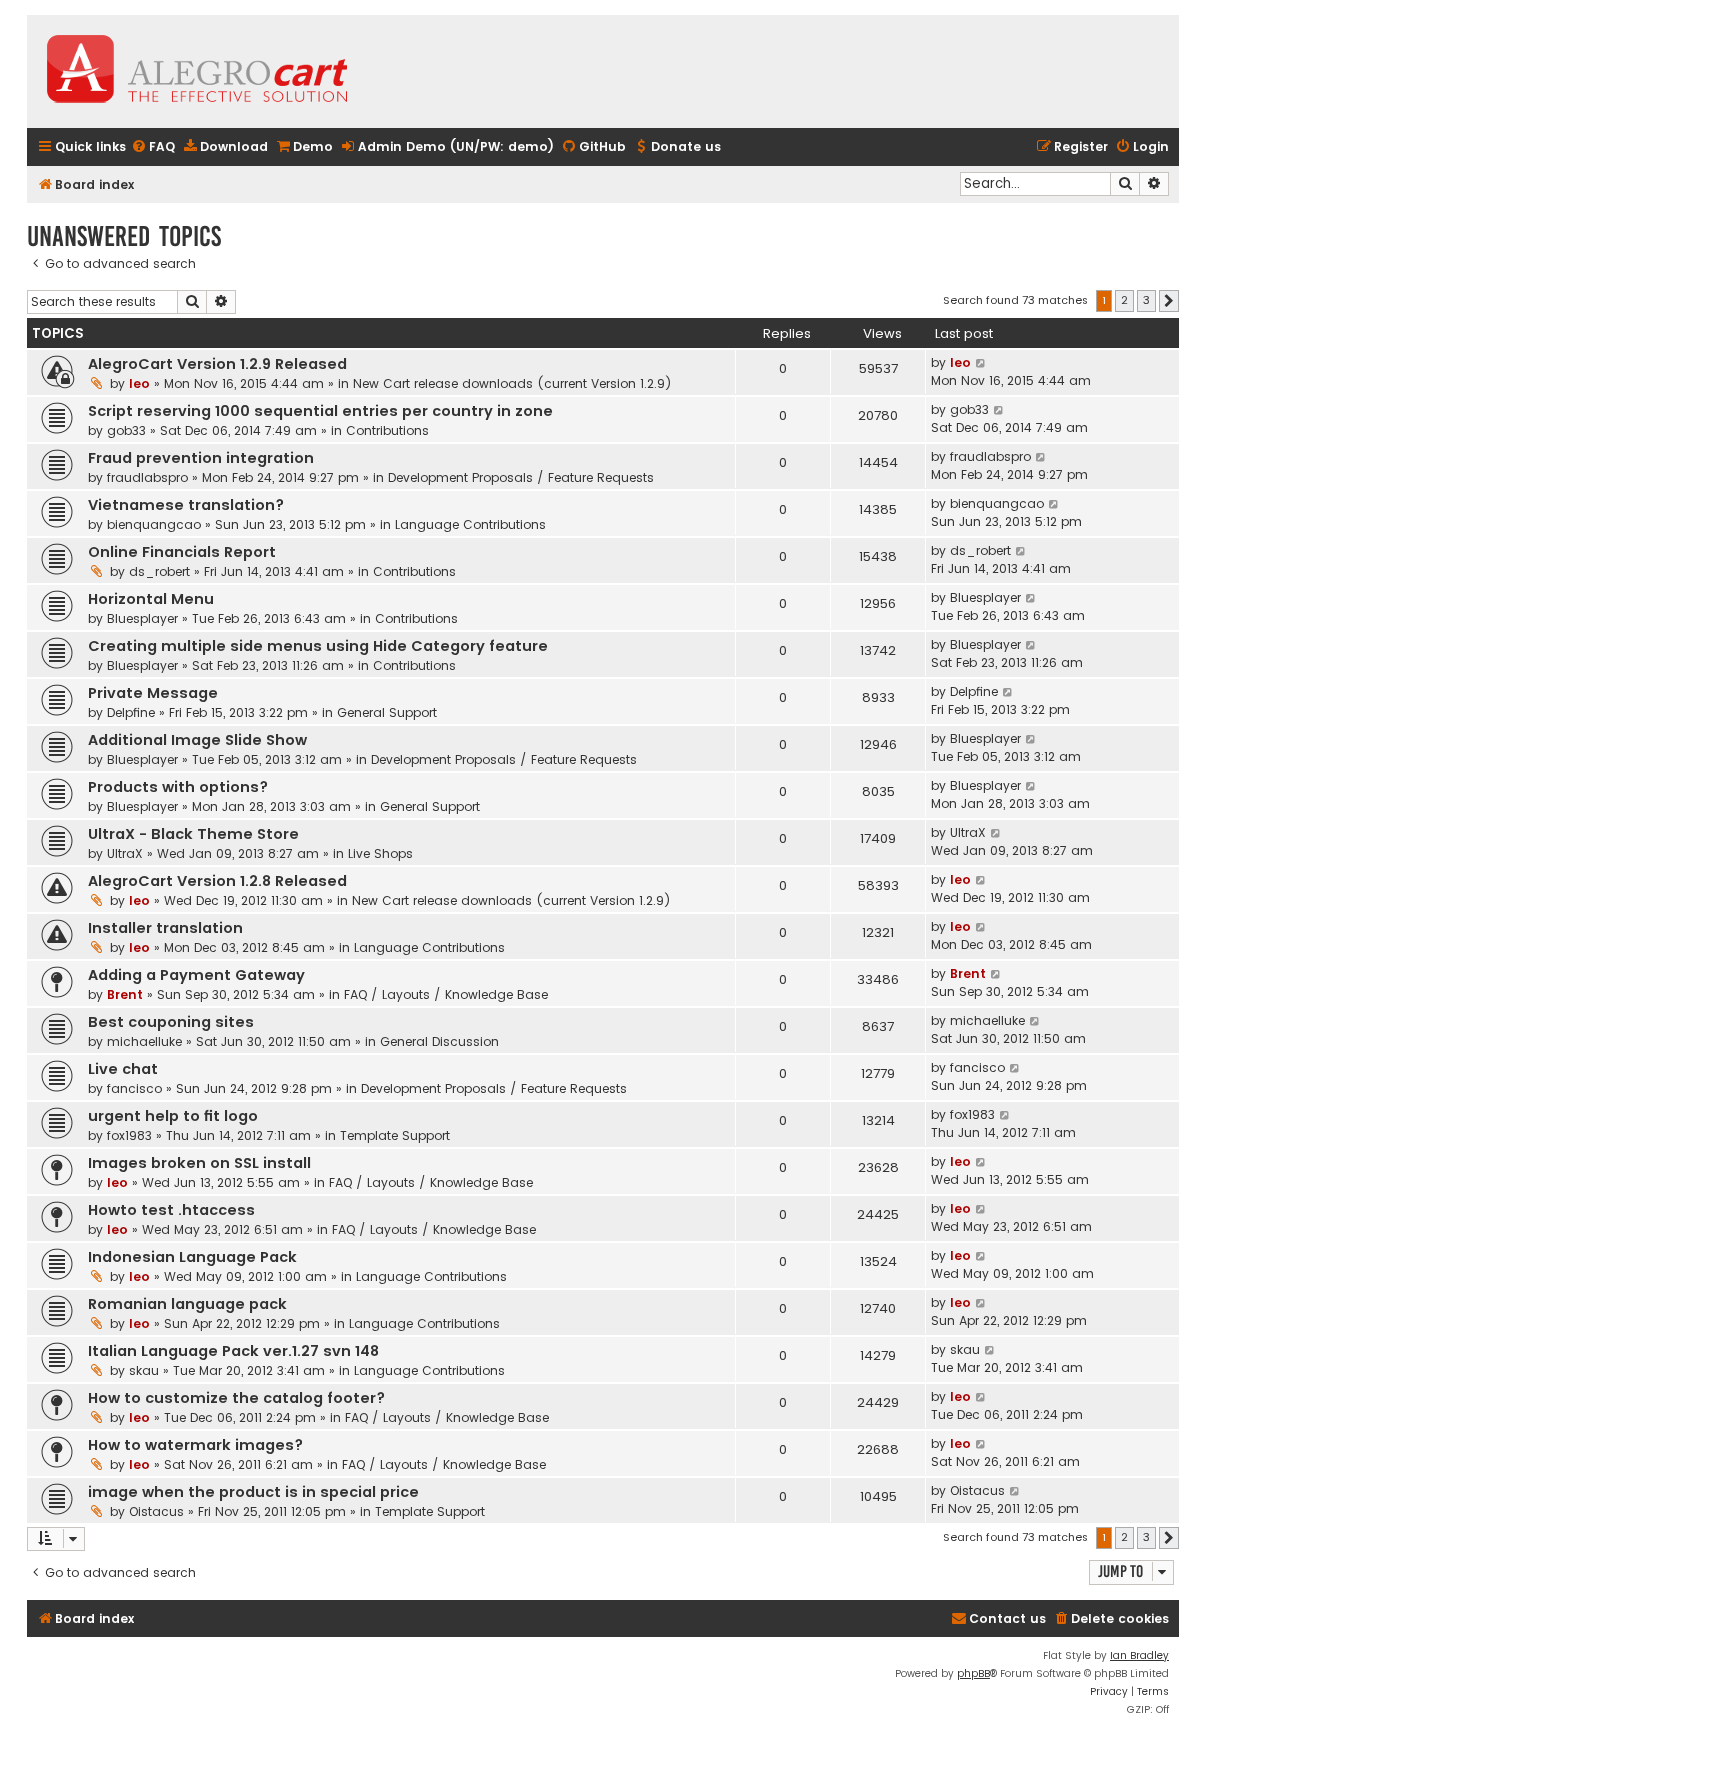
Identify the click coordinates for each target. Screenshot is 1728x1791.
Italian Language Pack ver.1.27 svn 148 (233, 1351)
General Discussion (439, 1041)
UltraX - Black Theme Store (193, 834)
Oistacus (156, 1511)
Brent (125, 994)
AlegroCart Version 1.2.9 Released (217, 364)
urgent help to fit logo (173, 1116)
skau (144, 1370)
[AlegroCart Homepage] (197, 71)
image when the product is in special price (253, 1492)
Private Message (153, 693)
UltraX (125, 853)
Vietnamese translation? (186, 505)
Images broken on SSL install (199, 1163)
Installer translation (165, 928)
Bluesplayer (142, 618)
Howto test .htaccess (171, 1210)
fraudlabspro (147, 477)
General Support (387, 712)
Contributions (387, 430)
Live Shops (380, 853)
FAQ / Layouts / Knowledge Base (446, 994)
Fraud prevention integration (201, 458)
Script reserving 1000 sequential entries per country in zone (320, 411)
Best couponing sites (171, 1022)
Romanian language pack (187, 1304)
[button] (1169, 301)
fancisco (134, 1088)
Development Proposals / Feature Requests (521, 477)
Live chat (123, 1069)
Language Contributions (470, 524)
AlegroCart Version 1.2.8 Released (217, 881)
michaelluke (144, 1041)
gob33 (126, 430)
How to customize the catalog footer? (236, 1398)
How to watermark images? (195, 1445)
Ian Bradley (1139, 1655)
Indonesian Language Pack (192, 1257)
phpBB (973, 1673)
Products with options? (178, 787)
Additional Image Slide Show (197, 740)
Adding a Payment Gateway (196, 975)
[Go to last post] (981, 363)
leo (139, 383)
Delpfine (131, 712)
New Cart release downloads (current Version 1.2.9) (512, 383)
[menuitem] (153, 147)
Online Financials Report (182, 552)
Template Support (395, 1135)
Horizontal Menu (151, 599)
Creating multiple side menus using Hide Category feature (318, 646)
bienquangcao (154, 524)
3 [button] (1146, 300)
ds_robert (159, 571)
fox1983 (129, 1135)
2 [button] (1124, 300)
